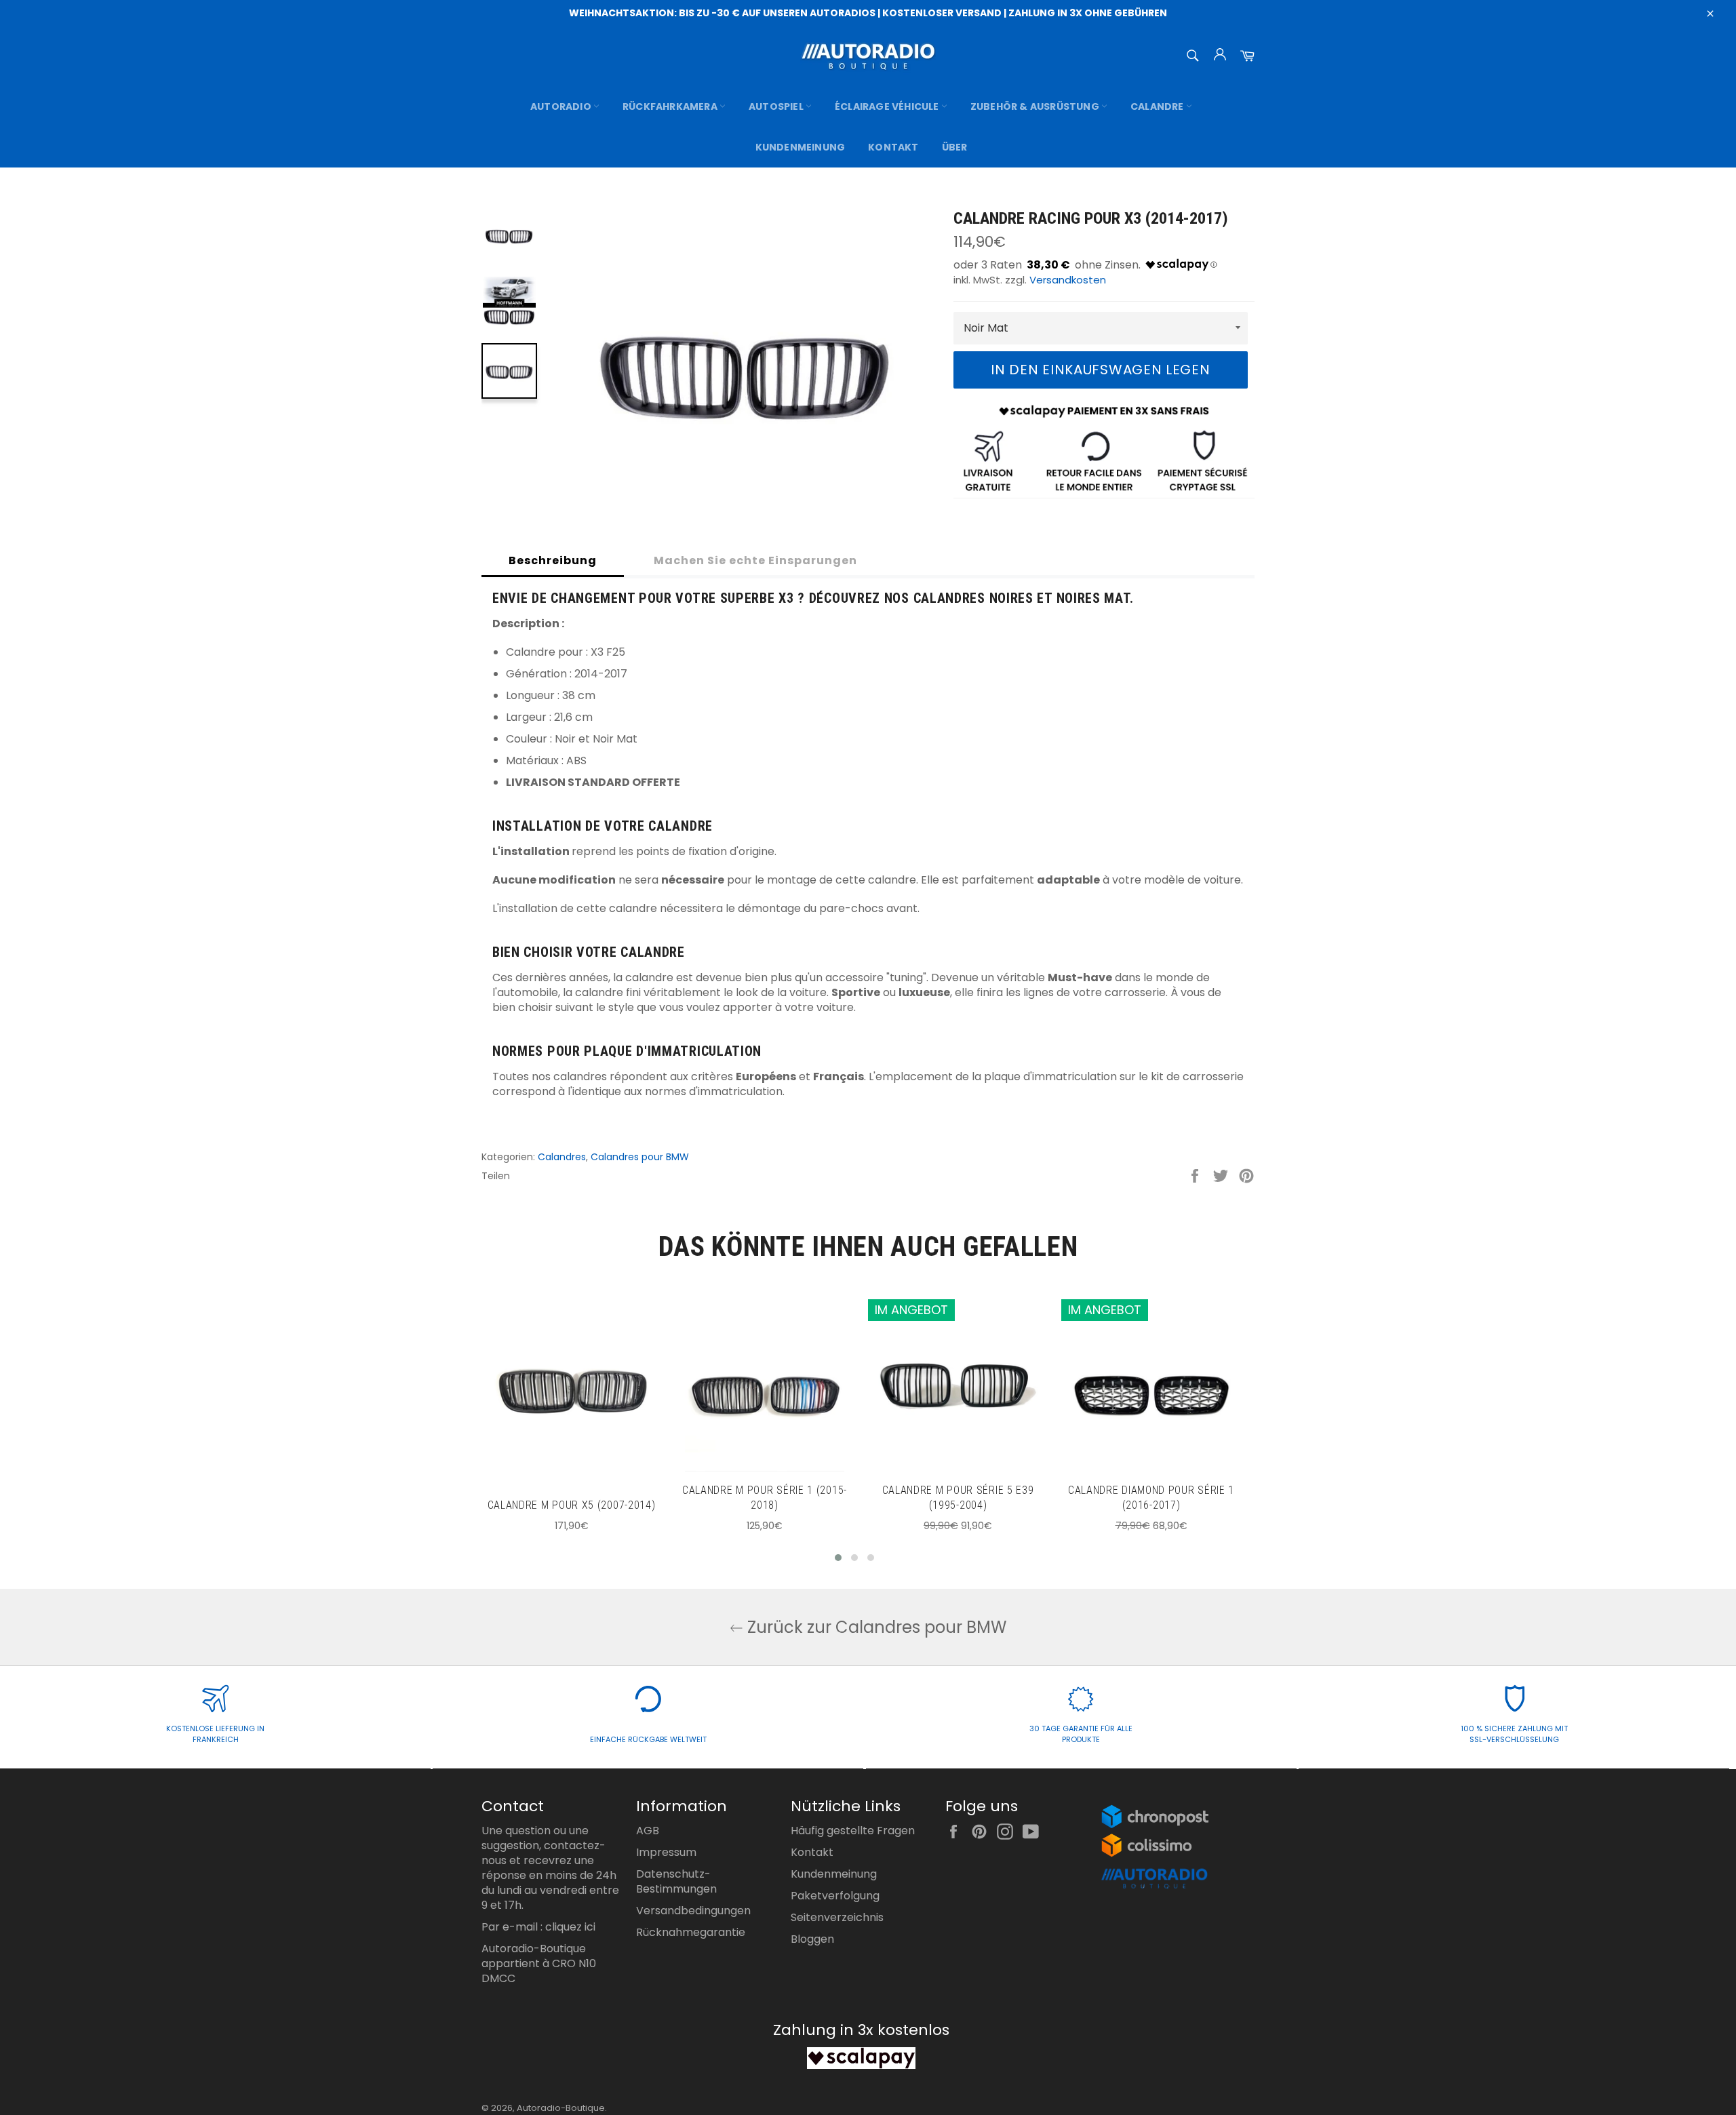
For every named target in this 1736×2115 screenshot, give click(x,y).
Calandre (1158, 106)
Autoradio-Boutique (561, 2108)
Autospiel (777, 106)
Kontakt (893, 147)
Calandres (562, 1157)
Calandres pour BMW (640, 1157)
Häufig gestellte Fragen (853, 1831)
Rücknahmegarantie (691, 1932)
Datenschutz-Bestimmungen (676, 1881)
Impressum (666, 1852)
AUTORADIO (562, 106)
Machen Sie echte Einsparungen (755, 560)
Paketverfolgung (835, 1896)
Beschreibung (553, 560)
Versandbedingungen (693, 1911)
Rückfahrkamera (671, 106)
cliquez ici (570, 1927)
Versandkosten (1068, 280)
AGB (648, 1831)
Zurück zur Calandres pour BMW (875, 1627)
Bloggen (812, 1939)
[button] (838, 1558)
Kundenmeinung (801, 147)
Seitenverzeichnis (837, 1917)
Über (955, 147)
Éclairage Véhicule (888, 106)
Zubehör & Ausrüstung (1036, 106)
